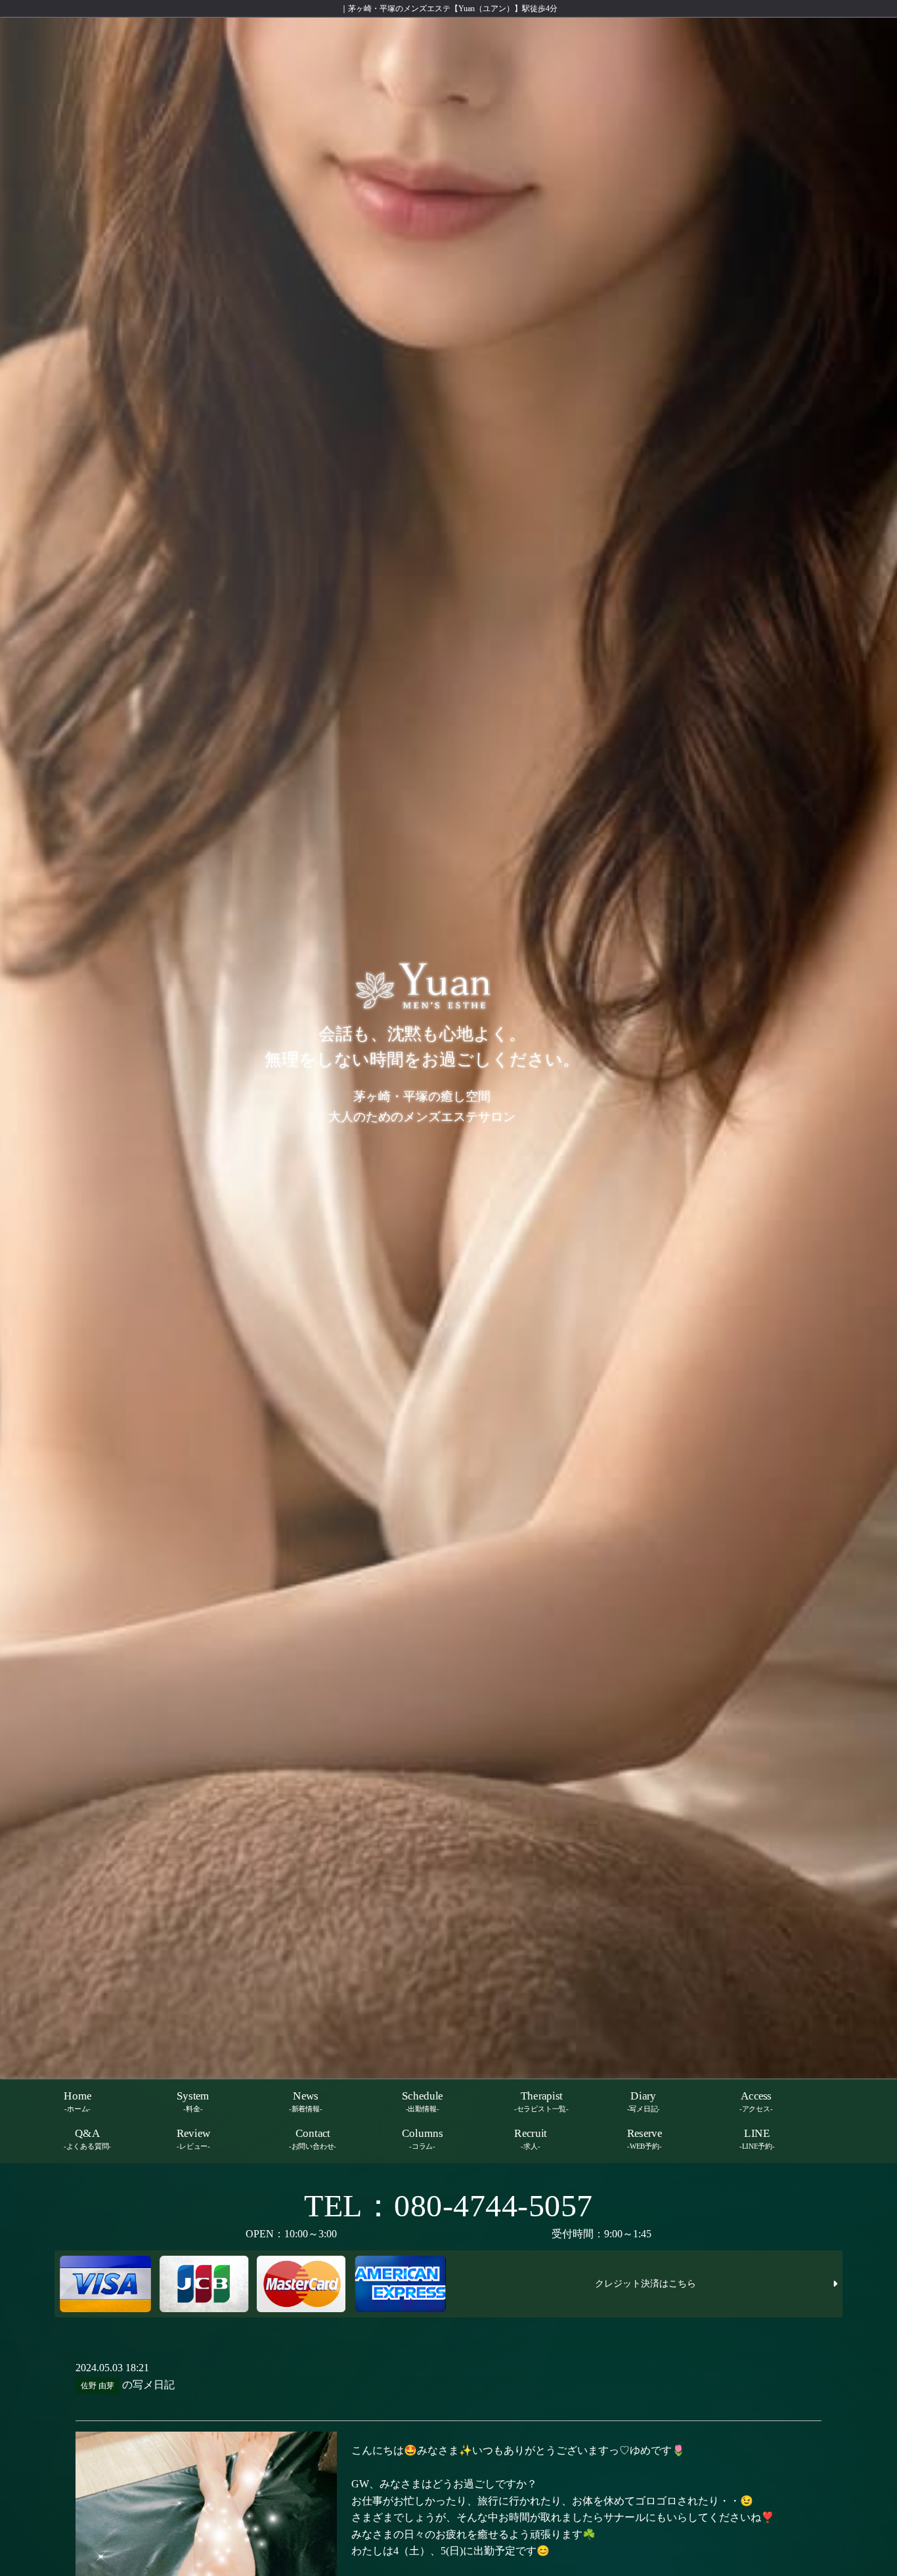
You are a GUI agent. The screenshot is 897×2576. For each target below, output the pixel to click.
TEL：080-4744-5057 (448, 2206)
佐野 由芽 (98, 2386)
